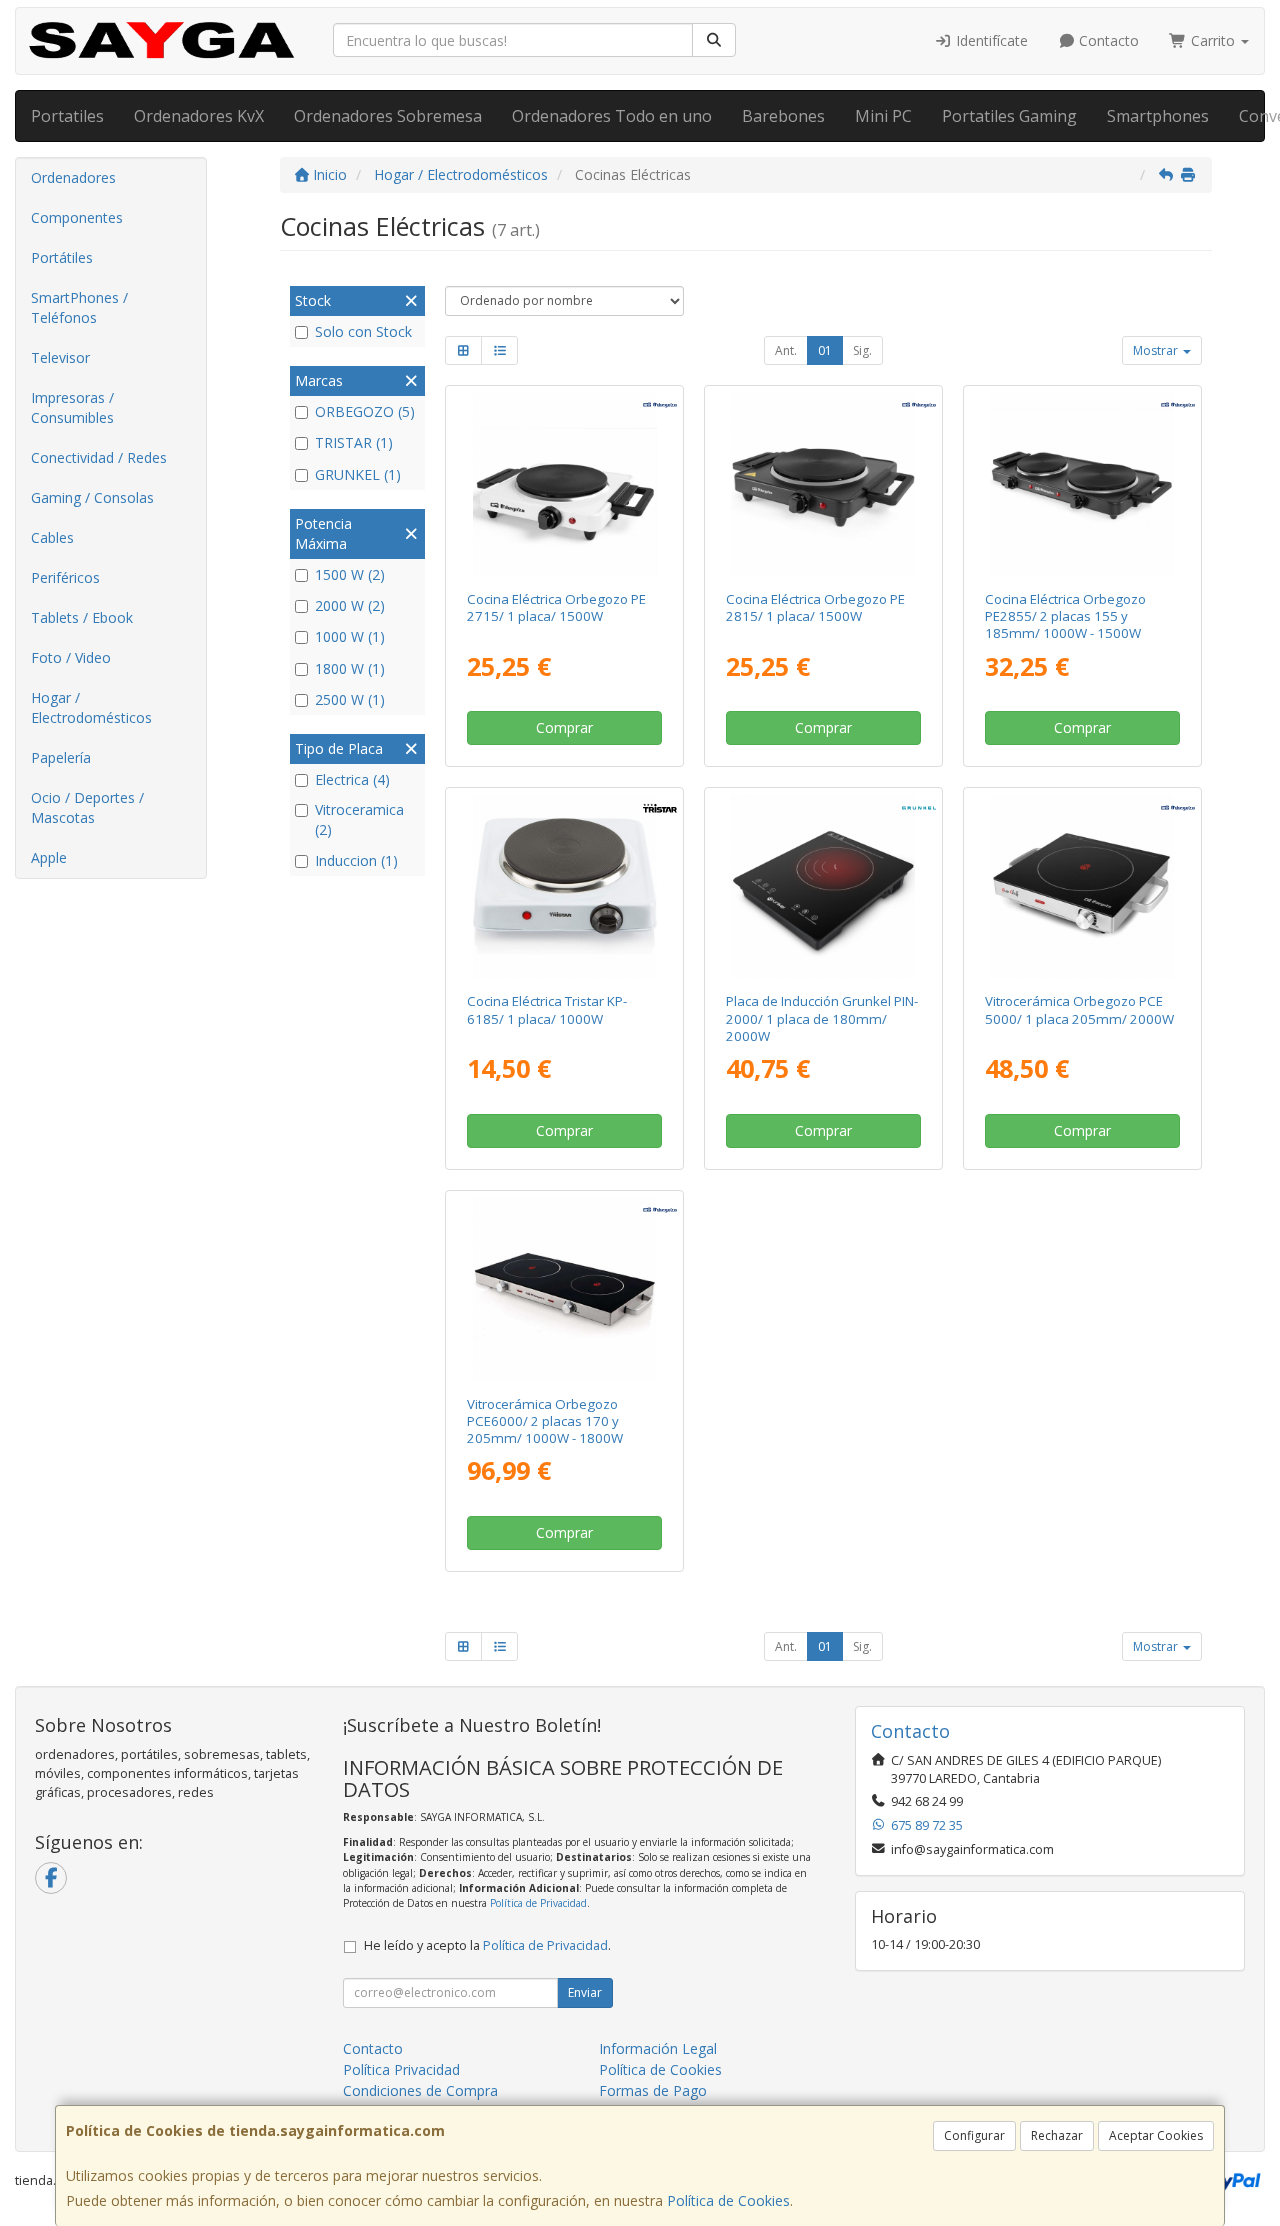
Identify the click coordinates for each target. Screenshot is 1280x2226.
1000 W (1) (350, 636)
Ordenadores (73, 177)
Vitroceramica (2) (359, 819)
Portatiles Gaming (1009, 116)
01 (825, 350)
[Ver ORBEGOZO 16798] (1082, 886)
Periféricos (65, 577)
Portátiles (62, 257)
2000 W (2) (350, 605)
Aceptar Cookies (1156, 2135)
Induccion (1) (356, 860)
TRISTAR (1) (354, 442)
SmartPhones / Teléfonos (79, 307)
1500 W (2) (350, 574)
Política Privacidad (401, 2069)
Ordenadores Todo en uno (612, 116)
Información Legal (658, 2048)
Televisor (60, 357)
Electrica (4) (352, 779)
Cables (52, 537)
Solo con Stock (363, 331)
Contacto (1107, 40)
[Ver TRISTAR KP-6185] (565, 886)
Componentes (77, 217)
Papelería (61, 757)
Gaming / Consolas (92, 497)
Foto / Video (71, 657)
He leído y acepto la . (487, 1945)
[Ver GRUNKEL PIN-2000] (823, 886)
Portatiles (67, 116)
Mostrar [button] (1157, 350)
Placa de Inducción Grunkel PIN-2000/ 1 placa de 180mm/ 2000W (822, 1018)
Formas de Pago (653, 2090)
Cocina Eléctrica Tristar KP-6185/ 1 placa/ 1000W (547, 1009)
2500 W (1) (350, 699)
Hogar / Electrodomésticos (91, 707)
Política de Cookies (728, 2200)
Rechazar (1057, 2135)
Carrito (1213, 40)
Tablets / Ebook (82, 617)
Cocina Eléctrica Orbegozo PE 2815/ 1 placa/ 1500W (815, 607)
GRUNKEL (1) (358, 474)
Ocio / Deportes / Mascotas (87, 807)
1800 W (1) (350, 668)
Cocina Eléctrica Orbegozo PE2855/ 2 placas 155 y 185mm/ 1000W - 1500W (1065, 616)
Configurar (974, 2135)
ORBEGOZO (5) (365, 411)
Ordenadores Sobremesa (388, 116)
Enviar (585, 1992)
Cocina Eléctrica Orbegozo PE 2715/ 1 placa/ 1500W (556, 607)
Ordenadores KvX (199, 116)
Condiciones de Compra (420, 2090)
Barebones (783, 116)
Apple (49, 857)
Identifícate (990, 40)
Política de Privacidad (538, 1903)
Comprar (564, 727)
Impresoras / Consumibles (72, 407)
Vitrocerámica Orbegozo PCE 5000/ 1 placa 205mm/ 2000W (1079, 1009)
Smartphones (1158, 116)
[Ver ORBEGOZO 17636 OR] (565, 484)
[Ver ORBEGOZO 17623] (1082, 484)
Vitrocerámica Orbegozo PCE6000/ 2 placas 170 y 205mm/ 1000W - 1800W (545, 1421)
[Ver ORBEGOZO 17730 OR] (823, 484)
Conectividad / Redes (99, 457)
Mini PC (883, 116)
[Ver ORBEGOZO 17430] (565, 1289)
